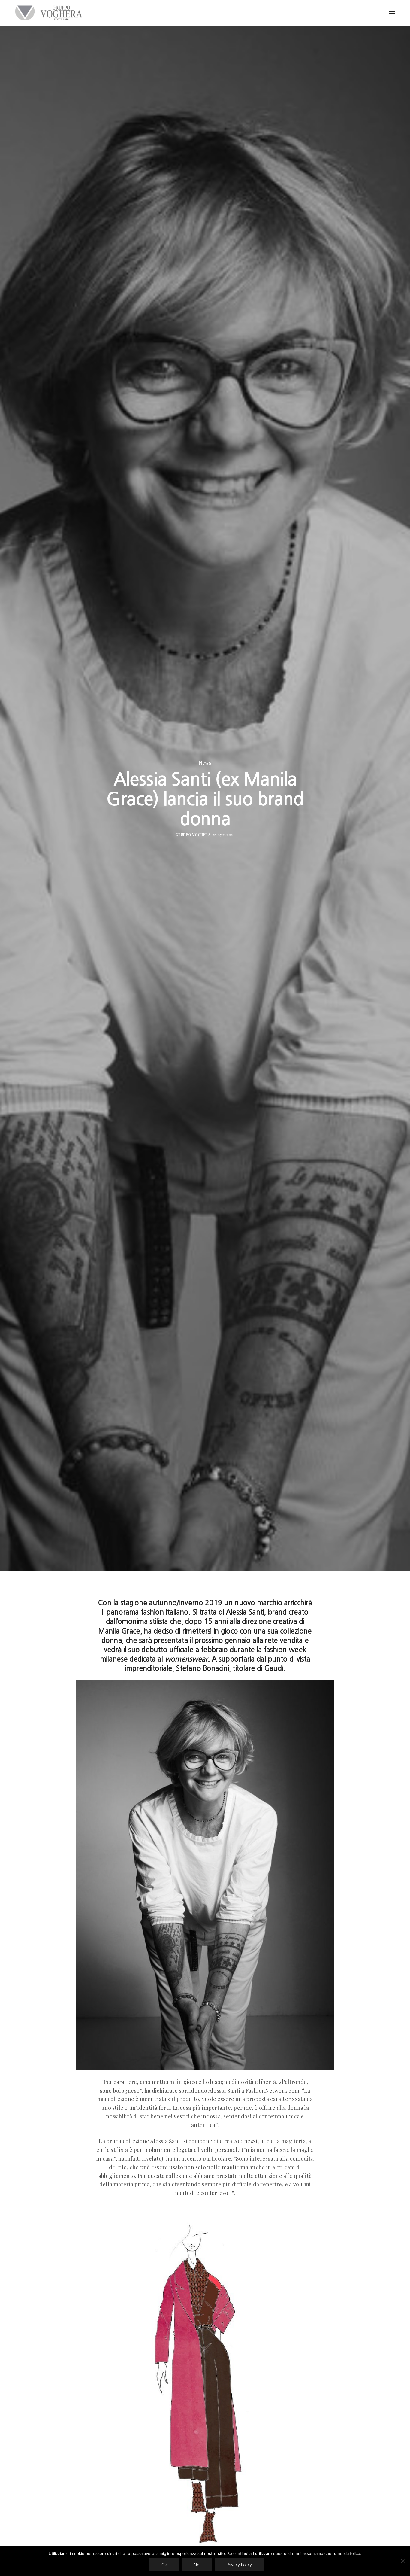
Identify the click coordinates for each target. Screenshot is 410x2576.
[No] (402, 2561)
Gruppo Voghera (193, 835)
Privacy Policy (239, 2565)
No (197, 2565)
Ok (164, 2565)
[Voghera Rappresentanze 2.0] (50, 13)
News (205, 763)
